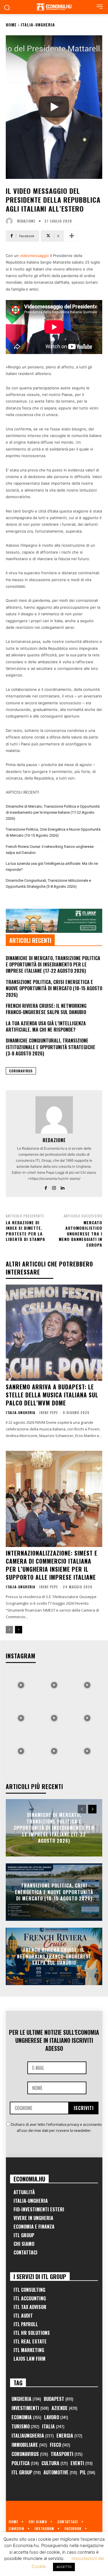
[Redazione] (11, 221)
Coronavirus (21, 1071)
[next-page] (19, 1630)
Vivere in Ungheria (33, 2218)
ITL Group (24, 2235)
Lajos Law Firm (30, 2359)
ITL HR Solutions (32, 2333)
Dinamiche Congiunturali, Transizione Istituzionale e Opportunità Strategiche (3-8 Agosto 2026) (48, 883)
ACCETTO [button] (64, 2567)
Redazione (26, 221)
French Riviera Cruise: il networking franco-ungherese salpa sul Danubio (50, 850)
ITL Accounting (30, 2298)
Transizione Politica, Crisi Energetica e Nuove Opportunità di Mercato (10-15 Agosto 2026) (53, 832)
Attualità (24, 2192)
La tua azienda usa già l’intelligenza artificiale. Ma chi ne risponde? (52, 867)
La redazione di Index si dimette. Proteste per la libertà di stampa (25, 1231)
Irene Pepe (49, 1412)
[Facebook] (46, 1187)
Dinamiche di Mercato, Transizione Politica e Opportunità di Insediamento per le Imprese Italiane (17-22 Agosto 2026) (53, 812)
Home (11, 25)
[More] (72, 236)
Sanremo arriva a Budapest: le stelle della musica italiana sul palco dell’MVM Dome (52, 1395)
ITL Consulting (29, 2290)
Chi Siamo (24, 2244)
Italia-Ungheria (38, 25)
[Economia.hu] (54, 7)
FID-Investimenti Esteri (39, 2209)
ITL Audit (23, 2316)
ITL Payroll (26, 2324)
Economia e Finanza (34, 2227)
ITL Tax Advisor (30, 2307)
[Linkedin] (62, 1187)
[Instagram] (54, 1187)
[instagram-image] (21, 1684)
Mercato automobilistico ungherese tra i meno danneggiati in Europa (80, 1234)
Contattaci (25, 2252)
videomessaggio (34, 256)
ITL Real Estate (30, 2341)
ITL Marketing (29, 2350)
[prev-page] (9, 1630)
